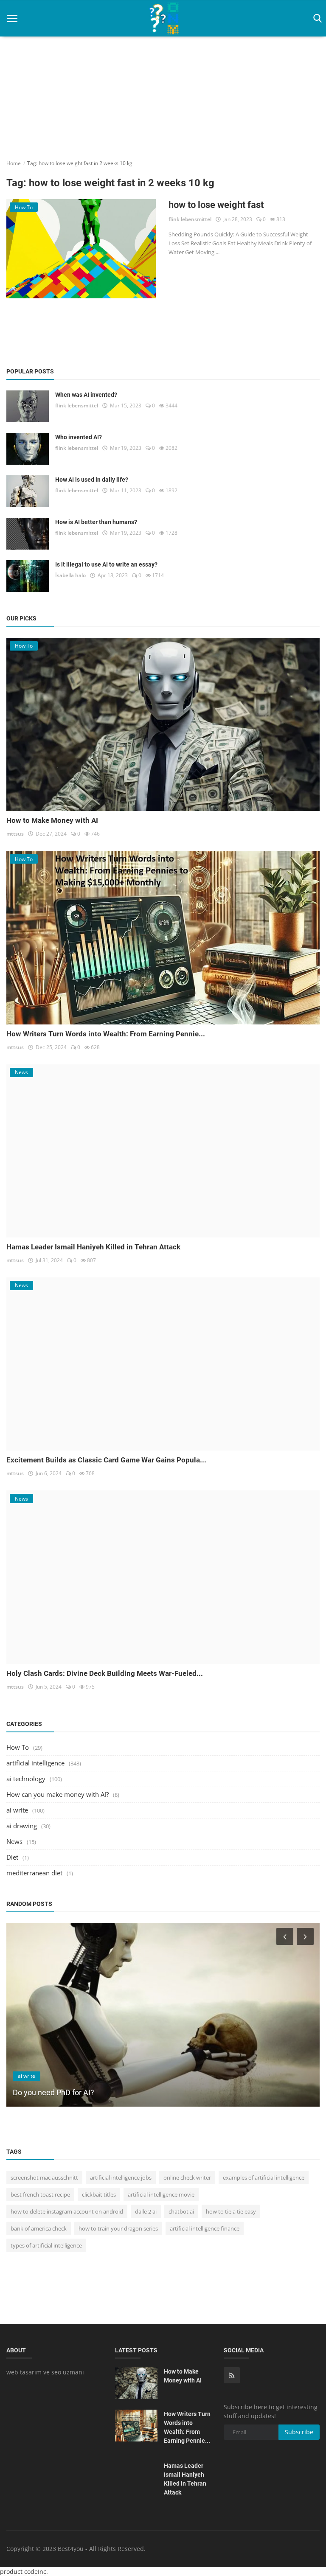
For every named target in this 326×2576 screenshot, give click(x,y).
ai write (17, 1810)
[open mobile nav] (12, 18)
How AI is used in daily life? (92, 480)
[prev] (284, 1936)
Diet (12, 1857)
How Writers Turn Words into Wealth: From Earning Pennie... (106, 1034)
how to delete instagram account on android (67, 2211)
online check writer (187, 2178)
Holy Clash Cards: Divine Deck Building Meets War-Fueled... (105, 1673)
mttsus (15, 834)
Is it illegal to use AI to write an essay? (106, 564)
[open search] (316, 18)
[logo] (163, 18)
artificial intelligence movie (161, 2194)
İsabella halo (70, 575)
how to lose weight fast (216, 205)
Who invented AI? (79, 437)
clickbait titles (99, 2194)
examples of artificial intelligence (264, 2178)
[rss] (232, 2375)
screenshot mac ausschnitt (44, 2178)
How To (18, 1747)
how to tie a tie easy (231, 2211)
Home (14, 163)
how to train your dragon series (118, 2228)
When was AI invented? (86, 395)
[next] (306, 1936)
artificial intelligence (35, 1763)
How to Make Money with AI (52, 820)
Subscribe (299, 2432)
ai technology (26, 1779)
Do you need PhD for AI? (53, 2092)
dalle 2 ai (146, 2211)
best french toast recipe (40, 2194)
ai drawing (22, 1826)
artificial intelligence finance (205, 2228)
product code (19, 2572)
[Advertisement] (163, 85)
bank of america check (39, 2228)
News (14, 1841)
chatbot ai (181, 2211)
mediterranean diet (34, 1873)
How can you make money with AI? (58, 1794)
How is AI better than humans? (96, 522)
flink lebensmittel (190, 219)
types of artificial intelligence (46, 2245)
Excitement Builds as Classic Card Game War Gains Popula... (106, 1460)
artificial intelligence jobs (121, 2178)
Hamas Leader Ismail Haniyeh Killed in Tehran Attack (93, 1247)
